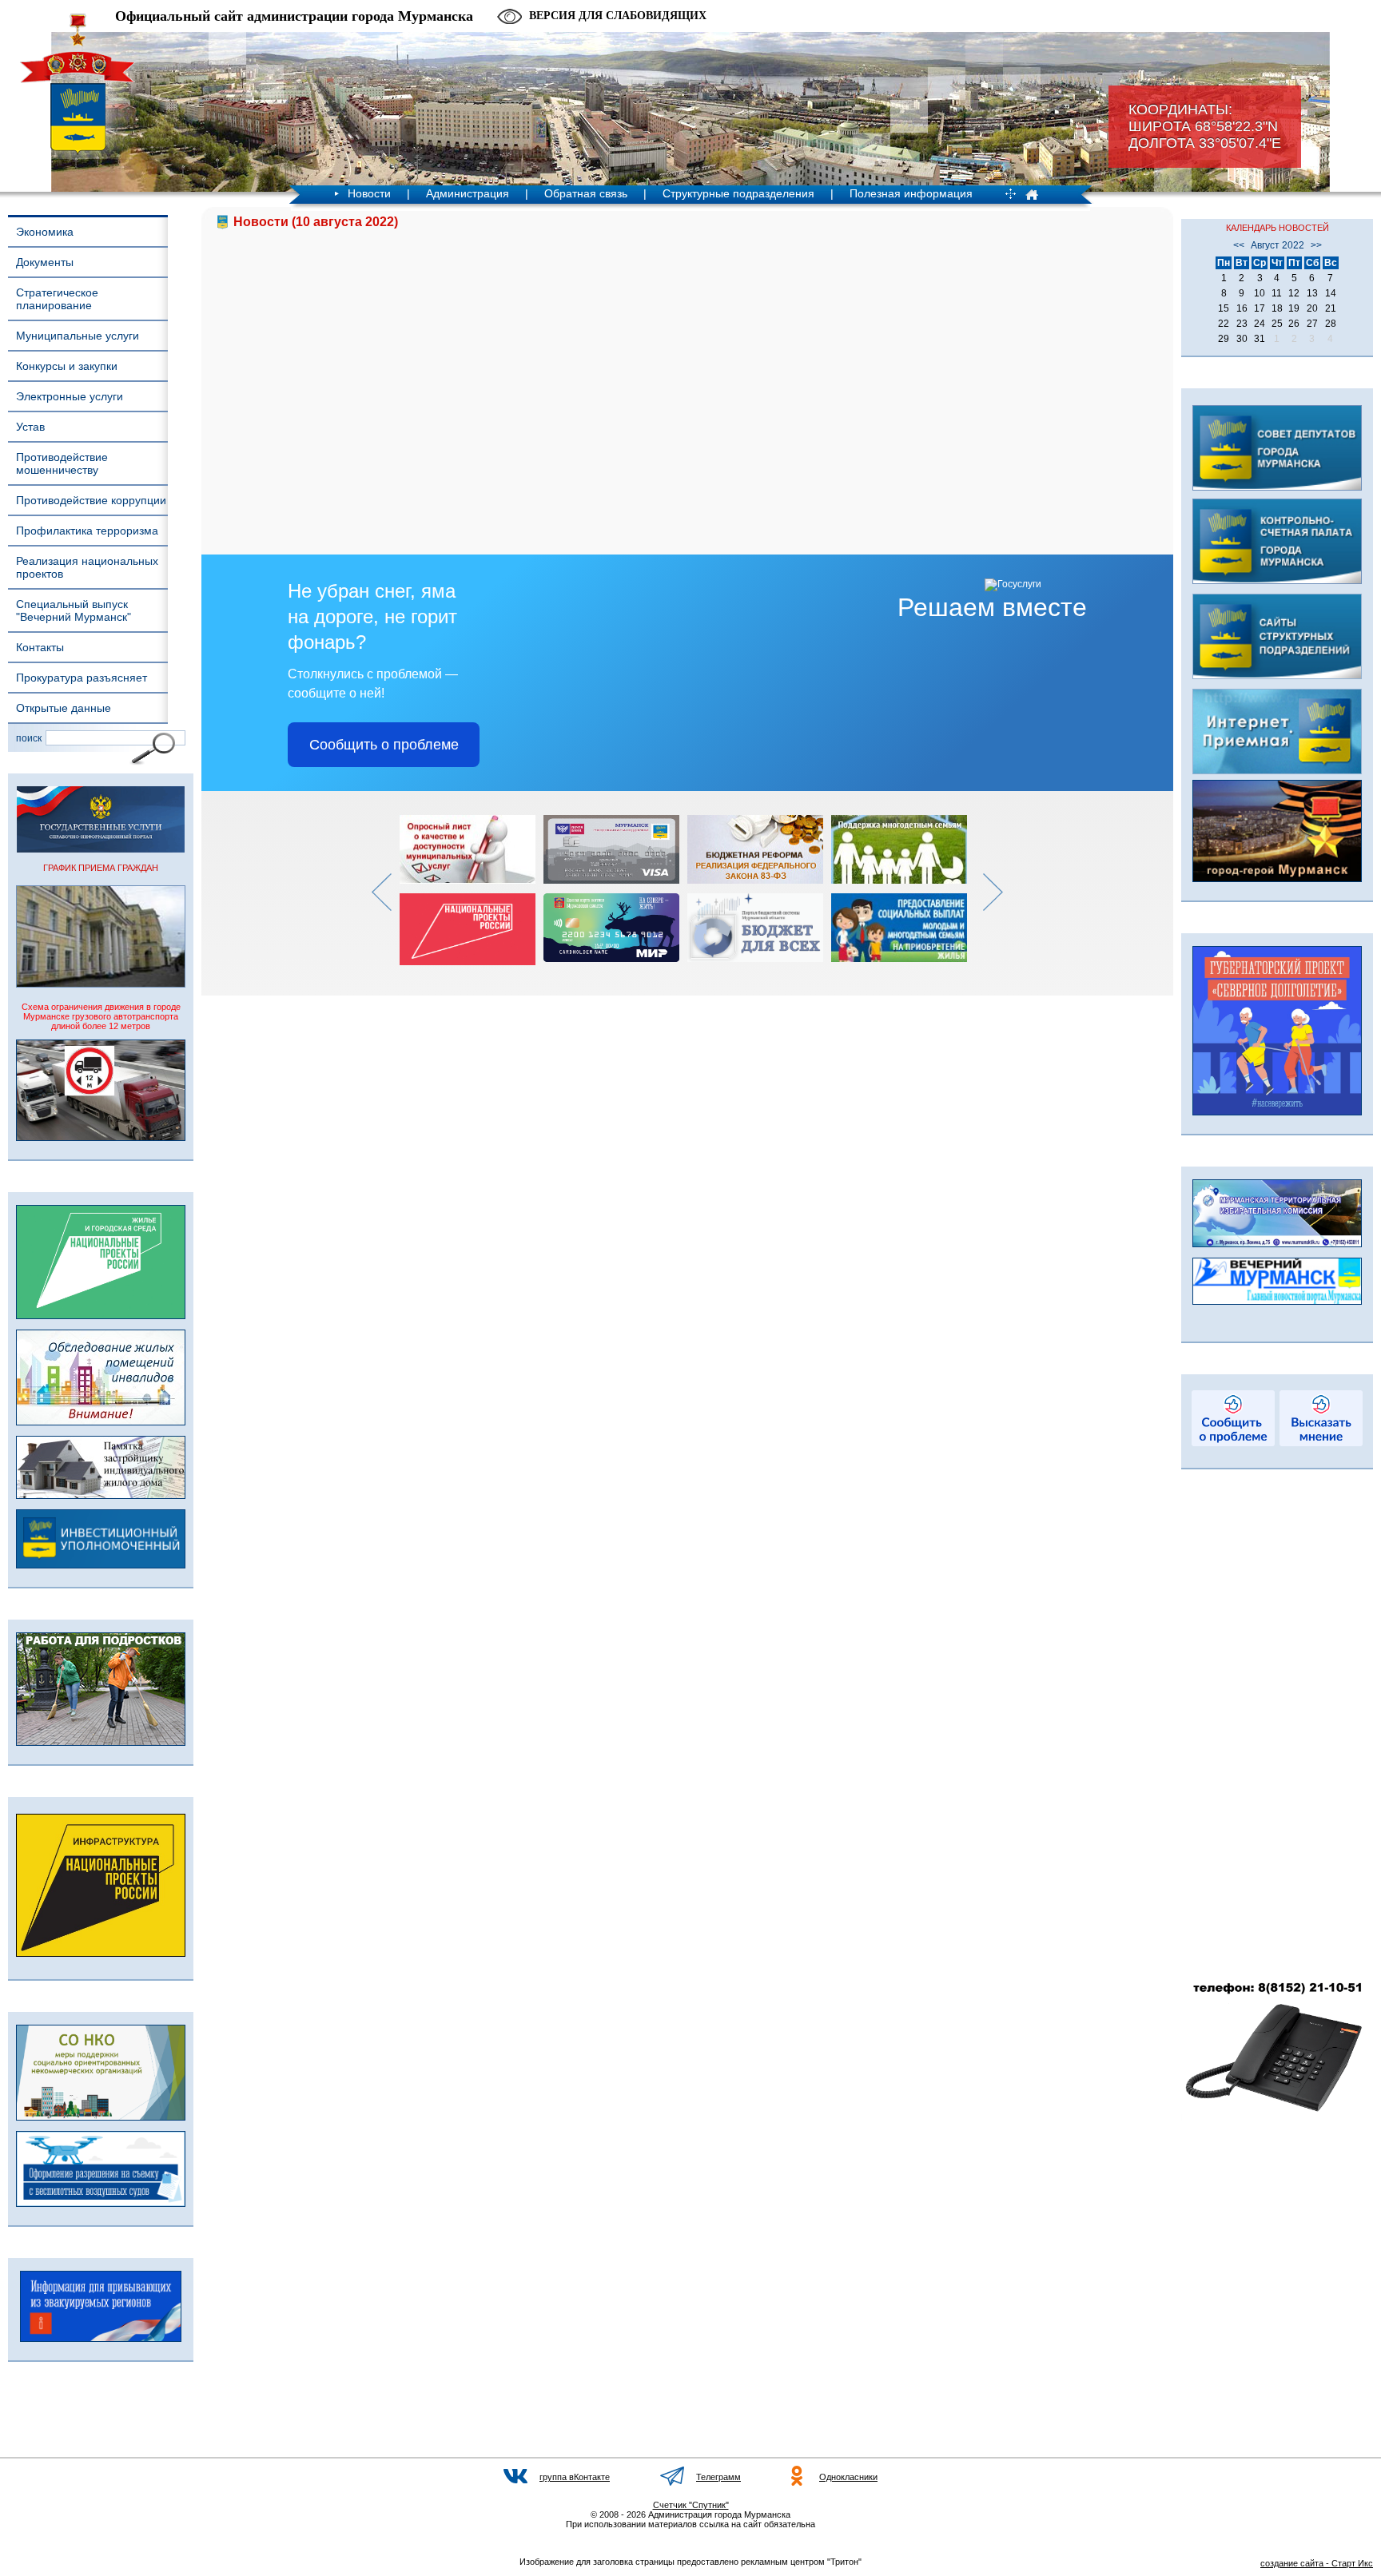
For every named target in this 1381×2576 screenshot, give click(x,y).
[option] (472, 890)
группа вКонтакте (575, 2477)
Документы (45, 262)
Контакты (40, 647)
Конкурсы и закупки (67, 366)
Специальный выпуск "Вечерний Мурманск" (74, 610)
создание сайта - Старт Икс (1317, 2563)
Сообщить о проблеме (384, 745)
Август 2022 (1278, 245)
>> (1316, 245)
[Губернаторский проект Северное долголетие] (1277, 1112)
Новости (369, 193)
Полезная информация (911, 193)
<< (1239, 245)
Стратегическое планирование (57, 299)
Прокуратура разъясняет (82, 678)
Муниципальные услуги (78, 336)
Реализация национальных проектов (87, 567)
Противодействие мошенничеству (62, 463)
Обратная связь (586, 193)
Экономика (45, 232)
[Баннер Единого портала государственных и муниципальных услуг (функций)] (101, 849)
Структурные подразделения (738, 193)
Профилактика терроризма (87, 531)
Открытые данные (64, 708)
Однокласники (848, 2477)
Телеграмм (718, 2477)
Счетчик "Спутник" (691, 2505)
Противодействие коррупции (91, 500)
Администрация (468, 193)
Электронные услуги (70, 396)
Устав (30, 427)
